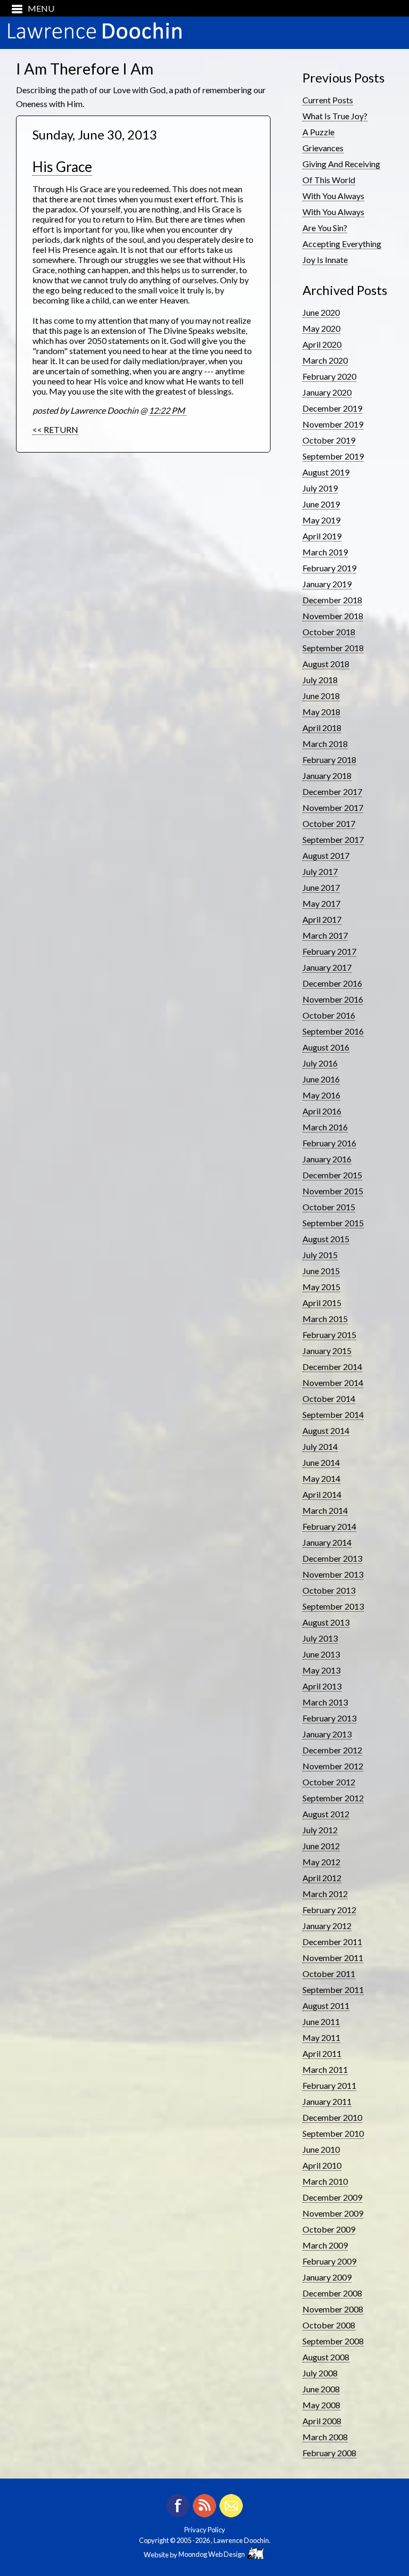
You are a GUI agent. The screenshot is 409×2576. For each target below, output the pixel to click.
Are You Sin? (325, 228)
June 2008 (321, 2389)
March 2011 (325, 2069)
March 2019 (325, 552)
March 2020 (325, 360)
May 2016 (321, 1095)
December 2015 (332, 1175)
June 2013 (321, 1654)
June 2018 (321, 696)
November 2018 (333, 616)
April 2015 (322, 1303)
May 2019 (321, 520)
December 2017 (332, 791)
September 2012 (333, 1798)
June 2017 (321, 887)
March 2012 (325, 1894)
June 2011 (321, 2021)
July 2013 (320, 1638)
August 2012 (326, 1814)
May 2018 (321, 712)
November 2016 (333, 999)
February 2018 (329, 760)
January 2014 (327, 1542)
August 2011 (326, 2005)
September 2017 (333, 839)
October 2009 (329, 2229)
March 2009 (325, 2245)
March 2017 (325, 935)
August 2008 (326, 2357)
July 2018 (320, 680)
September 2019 (333, 456)
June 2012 (321, 1846)
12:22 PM (167, 410)
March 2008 (325, 2437)
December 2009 (332, 2197)
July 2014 (320, 1446)
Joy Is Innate (325, 260)
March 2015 (325, 1319)
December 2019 (332, 408)
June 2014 (321, 1462)
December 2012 (332, 1750)
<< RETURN (55, 429)
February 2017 (329, 951)
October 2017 (329, 823)
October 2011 (329, 1974)
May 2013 (321, 1670)
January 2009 (327, 2277)
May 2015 (321, 1287)
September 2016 (333, 1031)
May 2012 (321, 1862)
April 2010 (322, 2165)
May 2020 (321, 328)
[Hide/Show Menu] (29, 8)
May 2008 (321, 2405)
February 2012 (329, 1910)
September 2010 (333, 2133)
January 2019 (327, 584)
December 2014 (332, 1367)
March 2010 (325, 2181)
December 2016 (332, 983)
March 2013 (325, 1702)
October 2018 (329, 632)
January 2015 (327, 1351)
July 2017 (320, 871)
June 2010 (321, 2149)
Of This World (329, 180)
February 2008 (329, 2453)
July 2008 (320, 2373)
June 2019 (321, 504)
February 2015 (329, 1335)
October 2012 (329, 1782)
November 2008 (333, 2309)
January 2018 (327, 776)
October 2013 (329, 1590)
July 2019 (320, 488)
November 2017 (333, 807)
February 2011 (329, 2085)
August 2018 (326, 664)
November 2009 (333, 2213)
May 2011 (321, 2037)
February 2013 (329, 1718)
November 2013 (333, 1574)
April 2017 (322, 919)
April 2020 (322, 344)
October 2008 (329, 2325)
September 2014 (333, 1414)
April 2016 (322, 1111)
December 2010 (332, 2117)
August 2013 (326, 1622)
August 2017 (326, 855)
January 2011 (327, 2101)
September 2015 (333, 1223)
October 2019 (329, 440)
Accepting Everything (342, 244)
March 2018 (325, 744)
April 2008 (322, 2421)
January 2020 (327, 392)
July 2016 (320, 1063)
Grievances (323, 148)
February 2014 (329, 1526)
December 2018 (332, 600)
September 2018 (333, 648)
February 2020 (329, 376)
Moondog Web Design (213, 2554)
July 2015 (320, 1255)
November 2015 (333, 1191)
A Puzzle (318, 132)
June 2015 (321, 1271)
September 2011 (333, 1990)
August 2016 (326, 1047)
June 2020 (321, 312)
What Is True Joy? (335, 116)
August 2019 (326, 472)
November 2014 (333, 1383)
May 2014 (321, 1478)
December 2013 (332, 1558)
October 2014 (329, 1398)
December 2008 (332, 2293)
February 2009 (329, 2261)
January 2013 (327, 1734)
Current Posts (328, 100)
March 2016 (325, 1127)
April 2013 (322, 1686)
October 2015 (329, 1207)
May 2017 (321, 903)
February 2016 (329, 1143)
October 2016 (329, 1015)
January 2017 (327, 967)
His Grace (62, 167)
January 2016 (327, 1159)
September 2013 (333, 1606)
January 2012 (327, 1926)
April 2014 (322, 1494)
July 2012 (320, 1830)
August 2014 (326, 1430)
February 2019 (329, 568)
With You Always (333, 196)
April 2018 (322, 728)
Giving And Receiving (341, 164)
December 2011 (332, 1942)
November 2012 (333, 1766)
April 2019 (322, 536)
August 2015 (326, 1239)
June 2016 (321, 1079)
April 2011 (322, 2053)
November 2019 (333, 424)
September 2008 (333, 2341)
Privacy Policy (205, 2530)
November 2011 (333, 1958)
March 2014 (325, 1510)
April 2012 (322, 1878)
